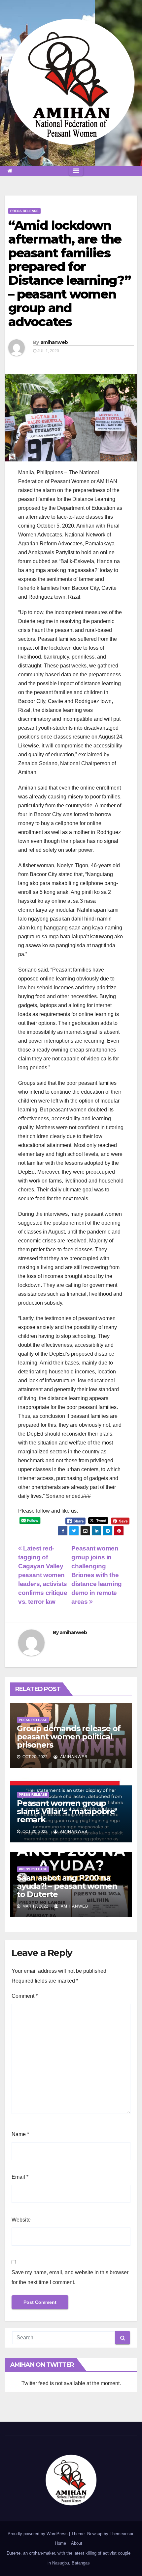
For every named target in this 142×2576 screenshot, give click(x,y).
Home (60, 2543)
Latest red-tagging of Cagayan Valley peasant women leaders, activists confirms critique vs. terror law (43, 1575)
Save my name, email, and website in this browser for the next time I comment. (70, 2277)
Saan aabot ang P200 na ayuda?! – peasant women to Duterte (67, 1886)
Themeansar (121, 2534)
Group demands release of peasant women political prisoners (69, 1737)
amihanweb (54, 342)
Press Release (24, 211)
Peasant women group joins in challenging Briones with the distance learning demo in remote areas (96, 1575)
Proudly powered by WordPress (38, 2534)
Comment (25, 1996)
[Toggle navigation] (76, 171)
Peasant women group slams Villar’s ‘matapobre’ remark (67, 1811)
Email (20, 2177)
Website (21, 2220)
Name (20, 2134)
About (77, 2543)
